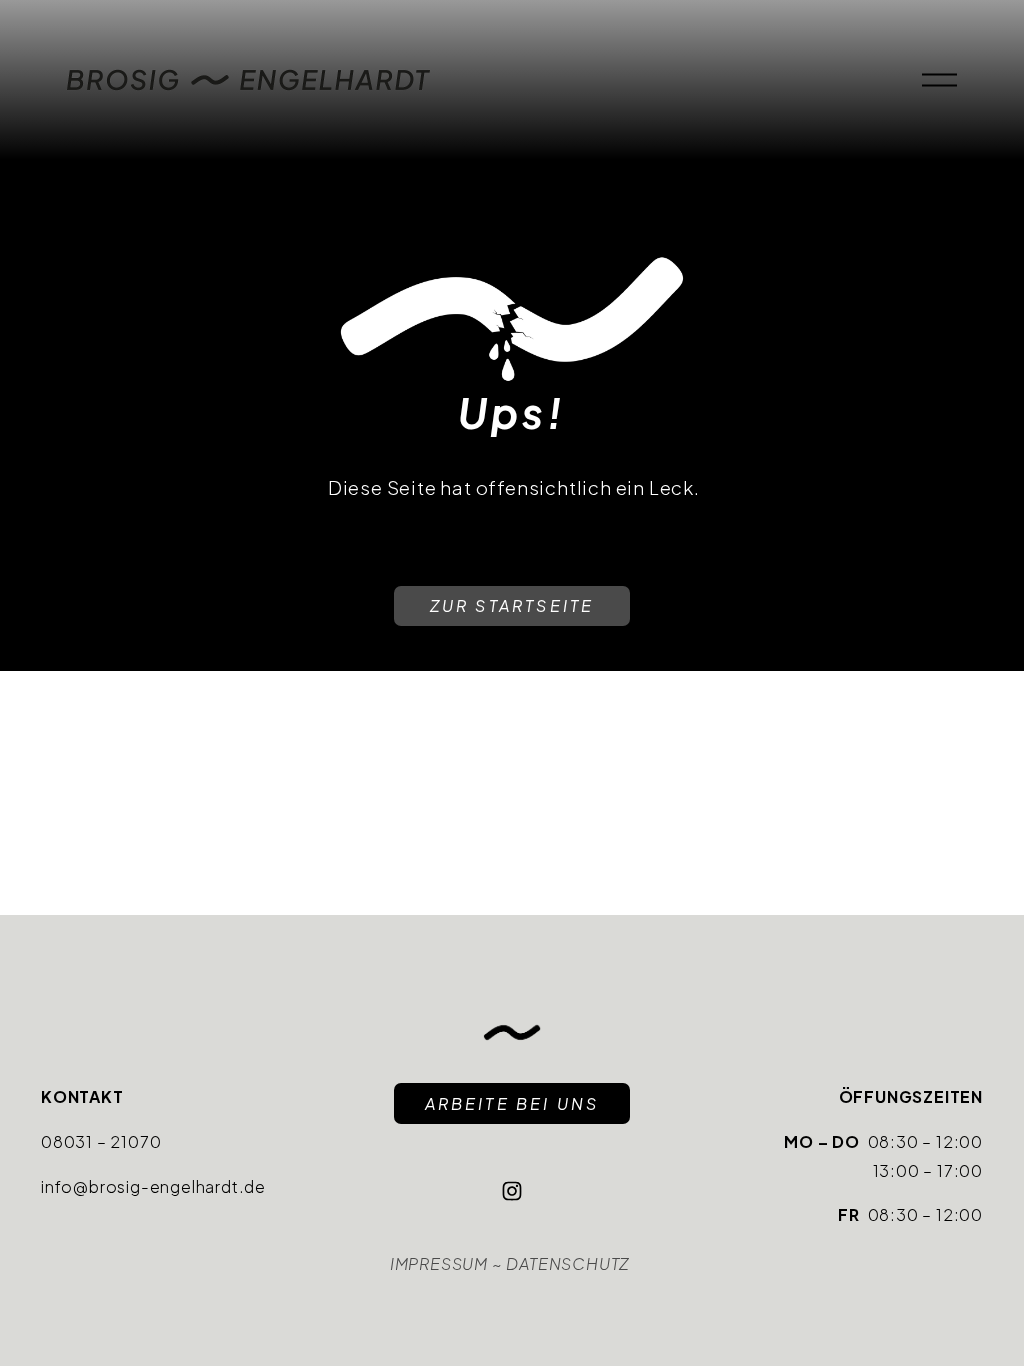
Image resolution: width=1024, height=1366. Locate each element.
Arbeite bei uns (512, 1103)
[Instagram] (512, 1191)
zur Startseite (512, 605)
